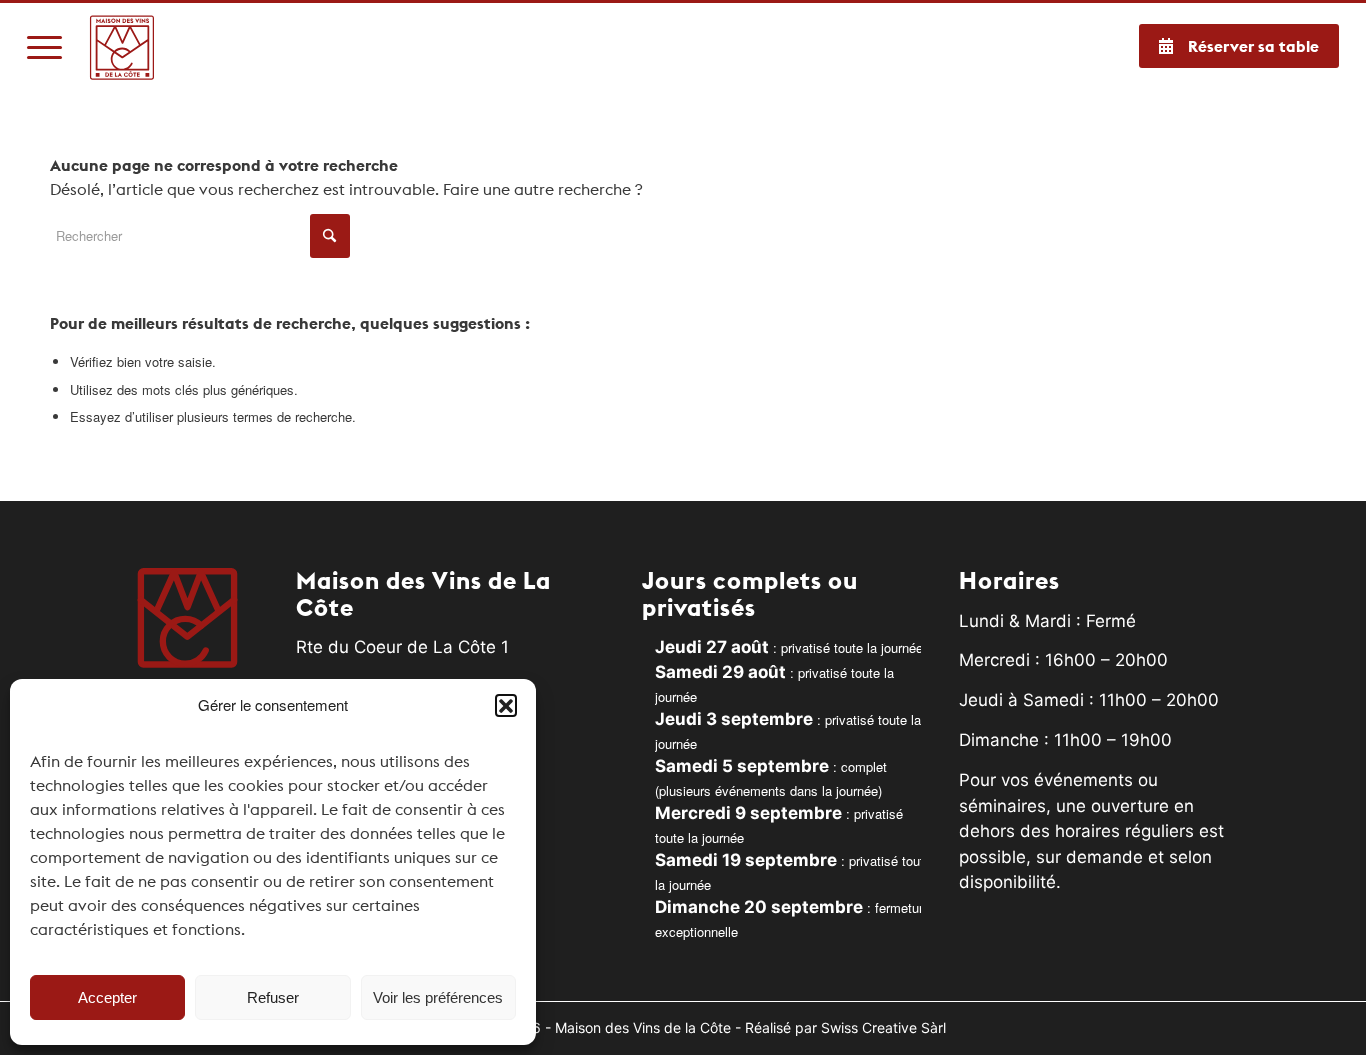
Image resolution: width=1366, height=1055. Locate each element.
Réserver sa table (1253, 46)
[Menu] (44, 47)
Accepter (107, 997)
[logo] (122, 47)
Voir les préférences (438, 997)
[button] (506, 705)
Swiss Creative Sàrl (883, 1027)
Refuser (273, 997)
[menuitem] (44, 47)
